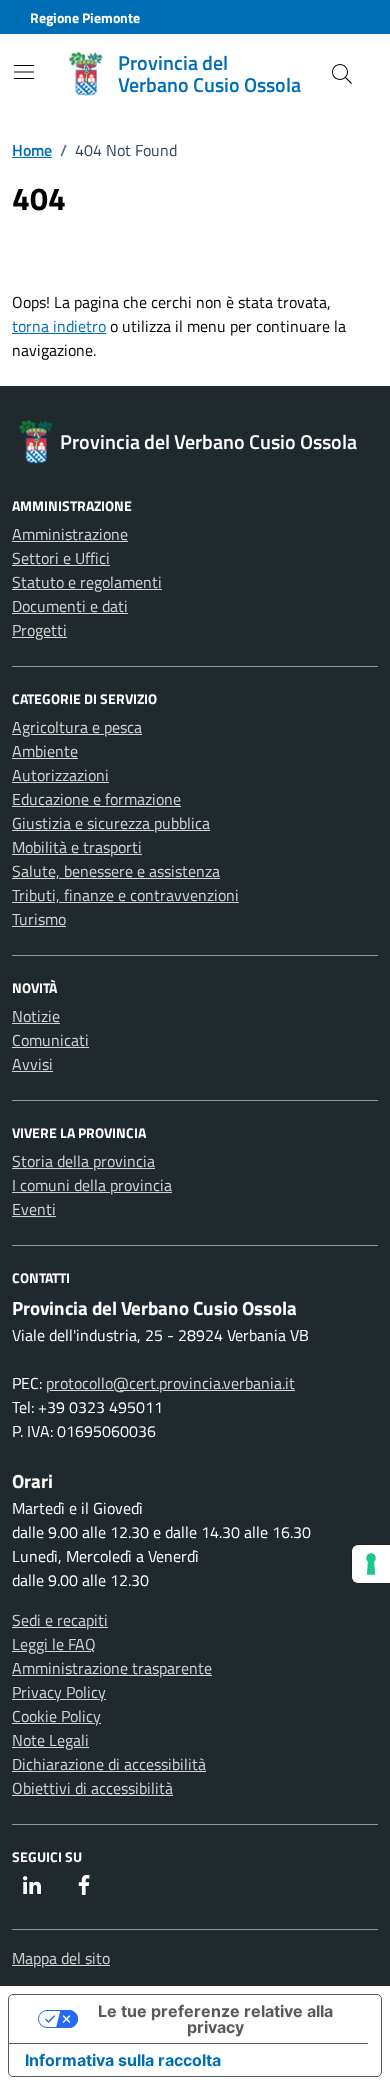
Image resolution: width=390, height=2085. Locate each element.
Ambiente (45, 751)
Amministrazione (70, 534)
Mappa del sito (61, 1958)
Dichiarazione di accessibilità (109, 1764)
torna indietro (59, 326)
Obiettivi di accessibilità (92, 1788)
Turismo (39, 919)
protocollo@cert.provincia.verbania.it (170, 1383)
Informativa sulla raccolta (123, 2060)
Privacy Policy (59, 1692)
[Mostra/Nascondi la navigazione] (24, 72)
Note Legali (50, 1740)
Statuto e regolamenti (87, 582)
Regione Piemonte (85, 17)
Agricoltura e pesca (77, 727)
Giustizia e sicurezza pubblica (111, 823)
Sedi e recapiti (60, 1620)
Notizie (36, 1016)
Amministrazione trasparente (112, 1668)
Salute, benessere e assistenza (116, 871)
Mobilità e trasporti (77, 847)
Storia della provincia (83, 1161)
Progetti (39, 630)
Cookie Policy (56, 1716)
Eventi (34, 1209)
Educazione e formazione (96, 799)
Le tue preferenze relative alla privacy (215, 2019)
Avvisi (32, 1064)
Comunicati (50, 1040)
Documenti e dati (70, 606)
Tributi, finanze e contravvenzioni (125, 895)
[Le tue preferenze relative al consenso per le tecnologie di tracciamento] (371, 1564)
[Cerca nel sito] (342, 74)
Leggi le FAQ (54, 1644)
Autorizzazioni (60, 775)
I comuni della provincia (92, 1185)
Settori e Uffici (61, 558)
